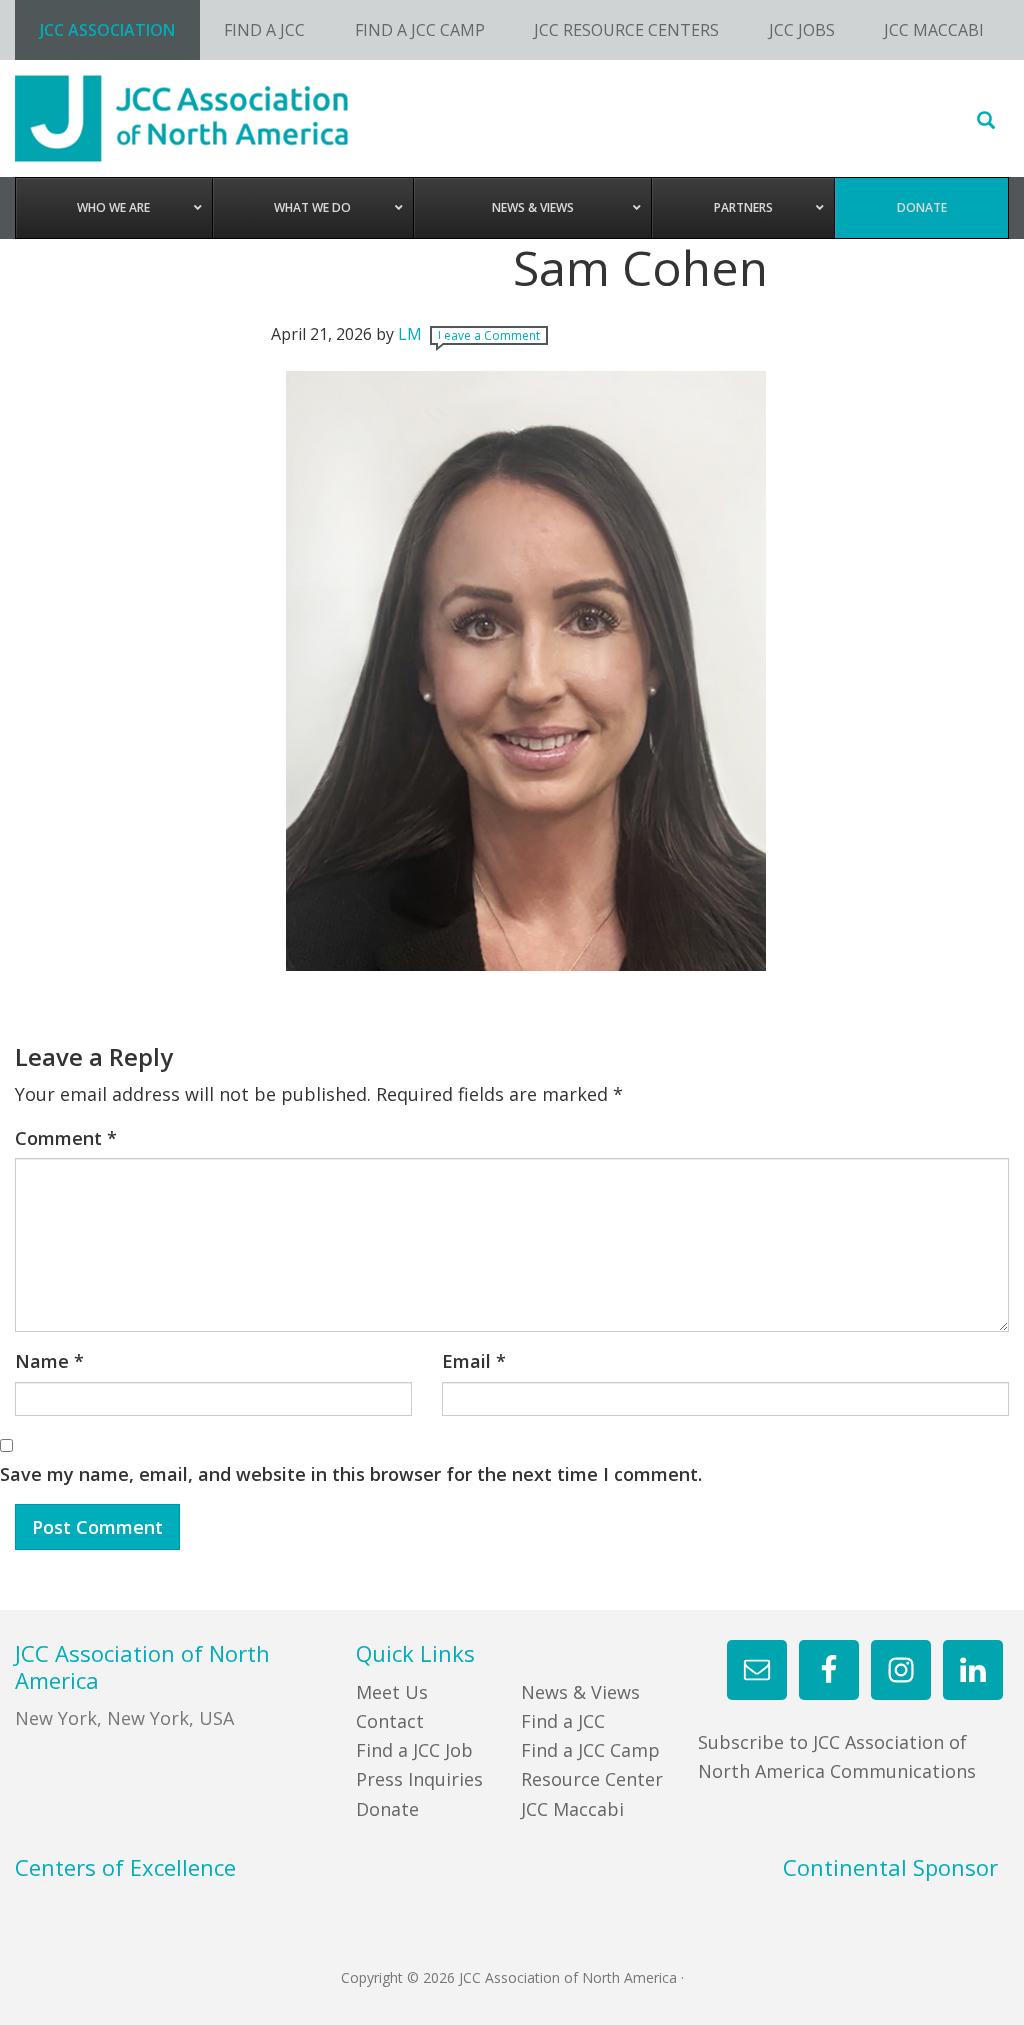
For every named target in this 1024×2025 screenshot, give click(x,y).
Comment (66, 1138)
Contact (390, 1721)
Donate (387, 1809)
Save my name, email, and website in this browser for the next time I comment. (351, 1474)
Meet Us (392, 1692)
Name (49, 1361)
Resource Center (592, 1779)
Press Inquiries (419, 1779)
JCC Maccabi (572, 1809)
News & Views (580, 1692)
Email (474, 1361)
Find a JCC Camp (590, 1750)
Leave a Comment (489, 335)
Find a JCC (563, 1721)
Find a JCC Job (414, 1750)
